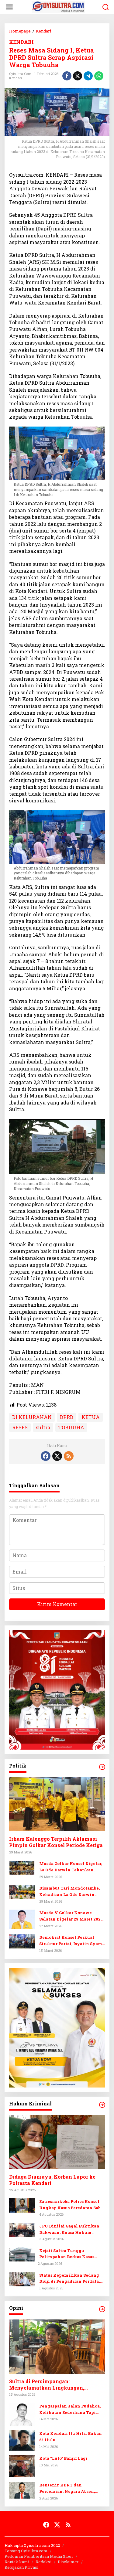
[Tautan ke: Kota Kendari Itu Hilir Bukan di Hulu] (22, 2440)
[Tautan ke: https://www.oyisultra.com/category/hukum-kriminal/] (102, 2105)
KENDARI (21, 42)
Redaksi (43, 2562)
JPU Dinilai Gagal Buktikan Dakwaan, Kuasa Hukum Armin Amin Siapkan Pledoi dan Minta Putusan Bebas (70, 2229)
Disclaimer (68, 2562)
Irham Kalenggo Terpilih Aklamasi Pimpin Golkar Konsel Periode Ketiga (56, 1842)
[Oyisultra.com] (58, 7)
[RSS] (69, 1456)
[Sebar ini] (67, 76)
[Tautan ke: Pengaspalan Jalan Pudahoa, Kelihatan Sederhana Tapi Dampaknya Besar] (22, 2414)
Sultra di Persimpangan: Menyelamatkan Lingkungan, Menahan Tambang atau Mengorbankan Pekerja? (47, 2385)
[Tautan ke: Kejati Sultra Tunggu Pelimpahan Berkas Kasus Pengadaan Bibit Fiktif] (22, 2254)
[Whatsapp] (99, 76)
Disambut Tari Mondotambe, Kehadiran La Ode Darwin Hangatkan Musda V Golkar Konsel (69, 1892)
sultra (43, 1427)
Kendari (16, 78)
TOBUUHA (71, 1427)
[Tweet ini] (78, 76)
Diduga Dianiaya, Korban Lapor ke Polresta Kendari (52, 2180)
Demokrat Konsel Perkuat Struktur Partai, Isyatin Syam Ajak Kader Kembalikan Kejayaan (71, 1941)
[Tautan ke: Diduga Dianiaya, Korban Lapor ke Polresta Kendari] (57, 2142)
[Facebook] (46, 1456)
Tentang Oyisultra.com (26, 2551)
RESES (20, 1427)
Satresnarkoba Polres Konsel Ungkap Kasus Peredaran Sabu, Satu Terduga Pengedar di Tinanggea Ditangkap (72, 2205)
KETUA (91, 1417)
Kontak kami (17, 2562)
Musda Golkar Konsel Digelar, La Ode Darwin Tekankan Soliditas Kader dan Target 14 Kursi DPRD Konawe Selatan (71, 1867)
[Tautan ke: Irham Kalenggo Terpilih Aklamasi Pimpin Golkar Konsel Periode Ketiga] (57, 1804)
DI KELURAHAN (32, 1417)
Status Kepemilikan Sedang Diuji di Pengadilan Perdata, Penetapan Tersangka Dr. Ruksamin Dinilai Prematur (69, 2279)
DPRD (67, 1417)
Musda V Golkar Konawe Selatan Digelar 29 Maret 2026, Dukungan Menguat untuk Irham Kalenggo (72, 1916)
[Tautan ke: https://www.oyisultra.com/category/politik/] (102, 1767)
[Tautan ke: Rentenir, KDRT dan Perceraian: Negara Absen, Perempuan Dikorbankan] (22, 2490)
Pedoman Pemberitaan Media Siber (39, 2556)
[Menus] (9, 7)
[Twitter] (57, 1456)
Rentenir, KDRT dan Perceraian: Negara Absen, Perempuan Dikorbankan (67, 2488)
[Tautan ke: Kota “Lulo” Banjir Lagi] (22, 2466)
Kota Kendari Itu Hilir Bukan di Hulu (71, 2436)
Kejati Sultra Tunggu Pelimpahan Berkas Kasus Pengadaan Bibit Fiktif (67, 2254)
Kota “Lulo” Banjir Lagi (63, 2458)
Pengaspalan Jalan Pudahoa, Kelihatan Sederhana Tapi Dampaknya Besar (70, 2409)
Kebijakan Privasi (21, 2567)
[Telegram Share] (88, 76)
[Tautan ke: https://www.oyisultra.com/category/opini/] (102, 2309)
